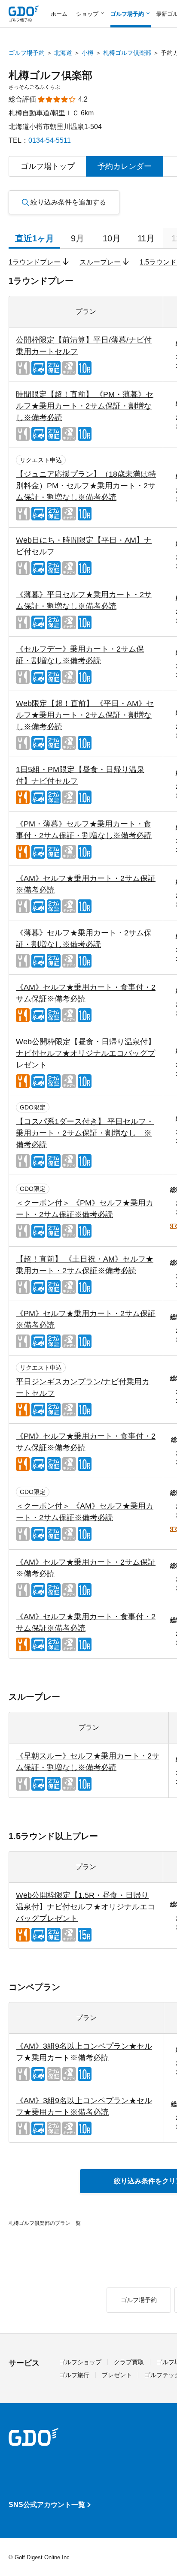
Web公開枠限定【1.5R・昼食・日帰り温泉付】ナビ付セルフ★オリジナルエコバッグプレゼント (85, 1907)
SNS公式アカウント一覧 (47, 2505)
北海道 (63, 53)
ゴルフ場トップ (48, 166)
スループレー (100, 262)
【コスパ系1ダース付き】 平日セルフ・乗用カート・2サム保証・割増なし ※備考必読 (85, 1133)
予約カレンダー (125, 166)
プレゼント (117, 2375)
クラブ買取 (129, 2362)
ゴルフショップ (80, 2362)
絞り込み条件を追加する (68, 202)
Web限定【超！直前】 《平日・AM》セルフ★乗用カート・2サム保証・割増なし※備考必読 (85, 715)
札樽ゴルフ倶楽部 (127, 53)
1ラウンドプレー (35, 262)
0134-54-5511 (50, 140)
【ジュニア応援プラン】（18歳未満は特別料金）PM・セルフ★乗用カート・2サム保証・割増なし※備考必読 (86, 486)
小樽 (88, 53)
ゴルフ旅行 (74, 2375)
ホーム (59, 14)
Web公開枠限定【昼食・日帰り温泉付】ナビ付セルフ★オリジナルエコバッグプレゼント (86, 1053)
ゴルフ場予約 (27, 53)
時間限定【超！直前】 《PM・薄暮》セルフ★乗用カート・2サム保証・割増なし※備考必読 (85, 406)
